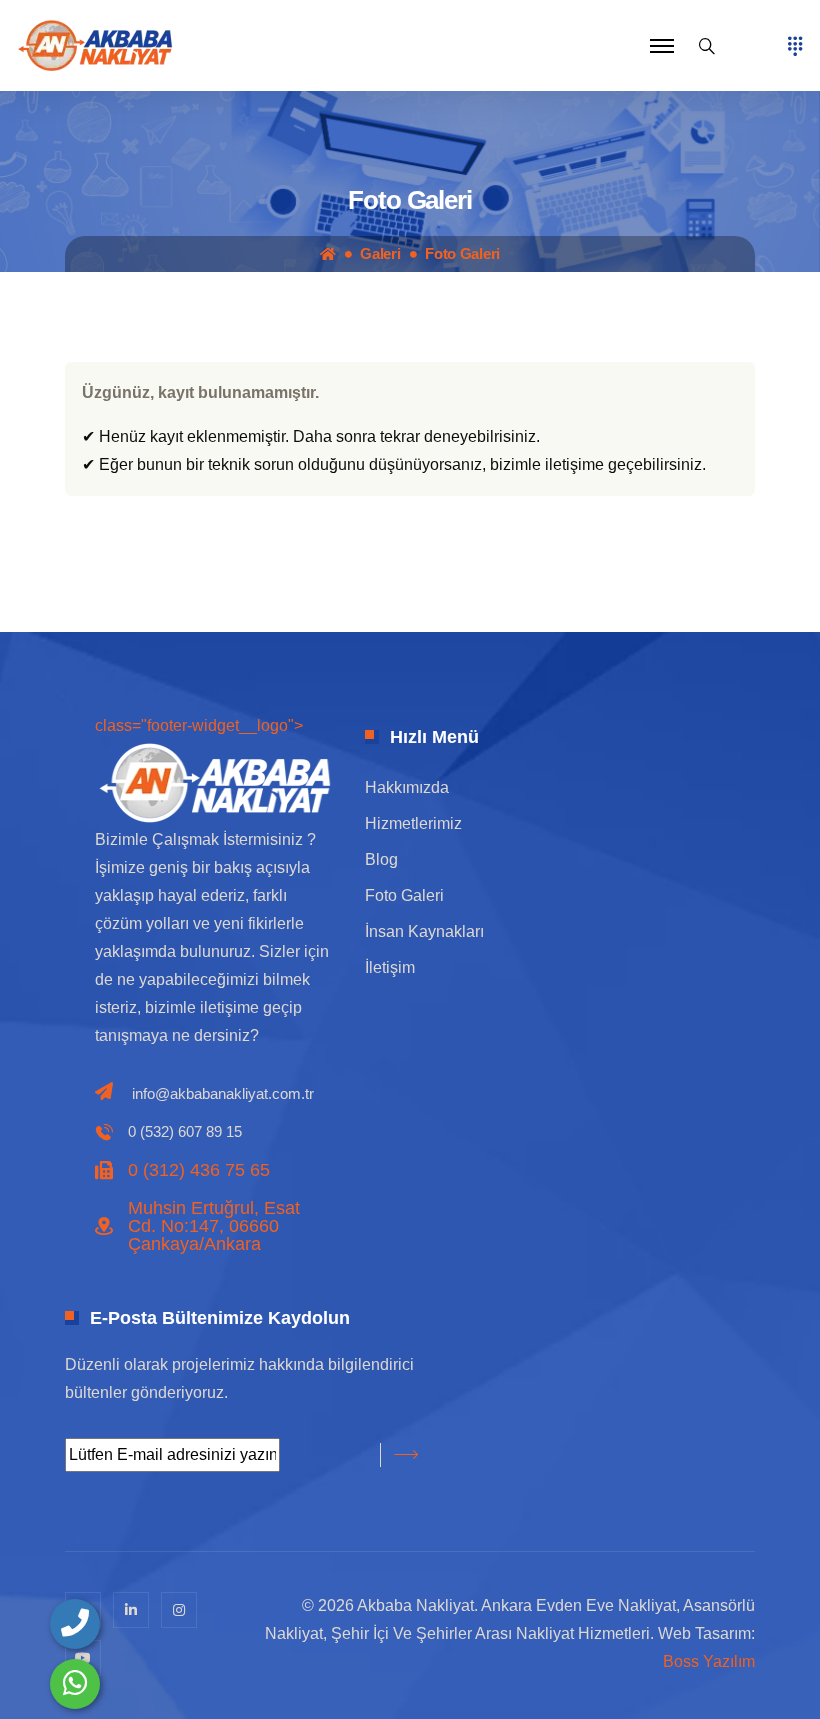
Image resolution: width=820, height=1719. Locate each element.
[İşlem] (95, 44)
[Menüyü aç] (795, 46)
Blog (381, 859)
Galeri (380, 254)
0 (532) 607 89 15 (185, 1131)
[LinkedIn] (131, 1610)
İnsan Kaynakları (424, 931)
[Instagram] (179, 1610)
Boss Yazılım (709, 1661)
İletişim (390, 967)
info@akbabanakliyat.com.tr (223, 1093)
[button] (662, 46)
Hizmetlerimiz (413, 823)
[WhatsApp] (75, 1684)
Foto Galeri (462, 254)
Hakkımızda (407, 787)
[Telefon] (75, 1624)
